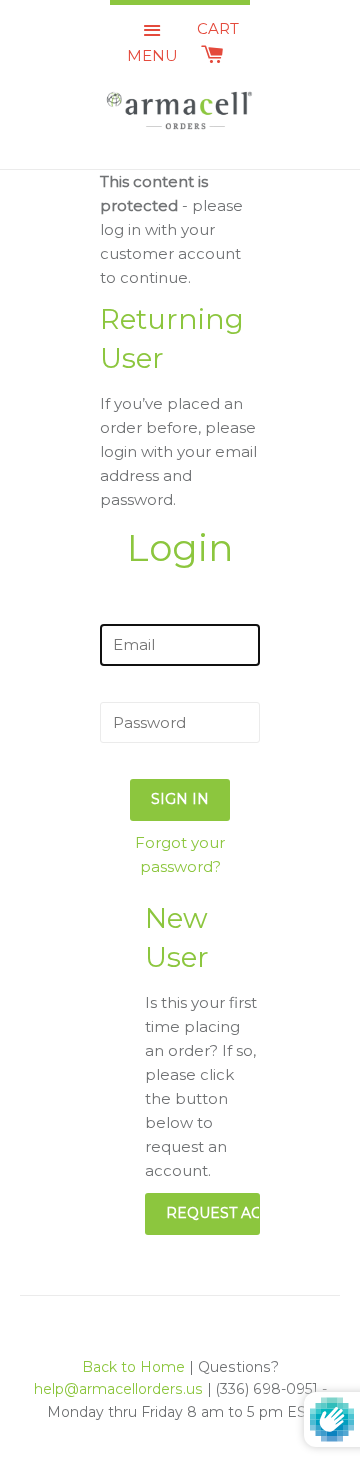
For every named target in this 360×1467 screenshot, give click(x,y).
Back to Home (133, 1367)
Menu (152, 55)
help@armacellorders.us (118, 1389)
